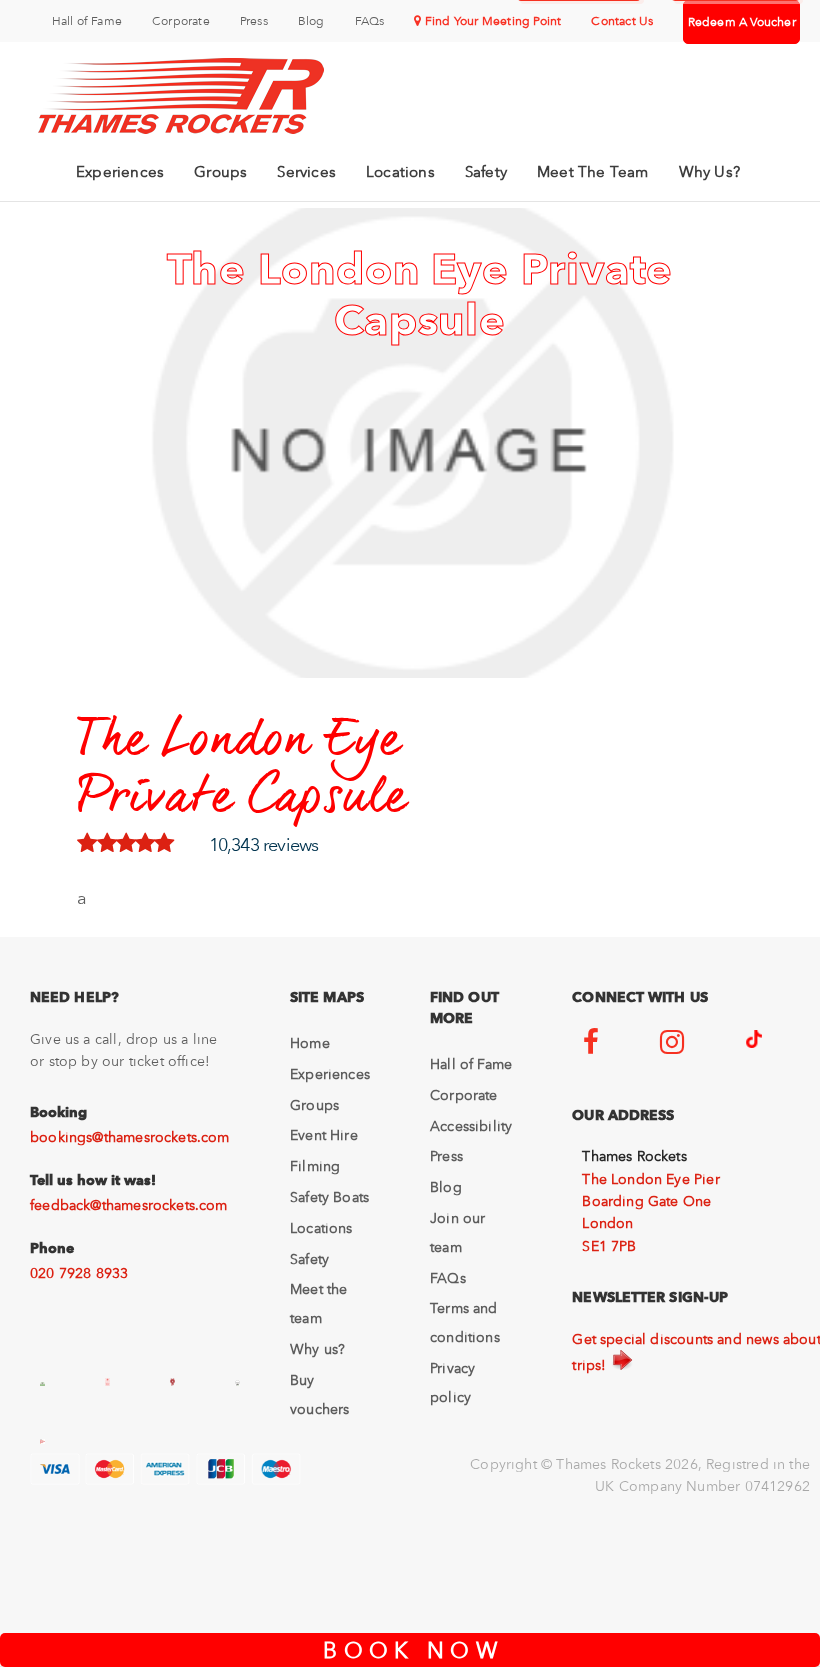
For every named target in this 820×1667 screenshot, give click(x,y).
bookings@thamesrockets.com (130, 1137)
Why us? (317, 1349)
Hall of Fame (87, 21)
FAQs (370, 21)
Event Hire (324, 1135)
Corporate (181, 21)
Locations (400, 172)
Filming (315, 1166)
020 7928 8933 (79, 1273)
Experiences (120, 172)
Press (254, 21)
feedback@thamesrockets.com (129, 1205)
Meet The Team (593, 172)
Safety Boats (329, 1197)
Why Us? (709, 172)
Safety (486, 172)
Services (306, 172)
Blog (311, 21)
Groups (220, 172)
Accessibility (471, 1126)
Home (310, 1043)
